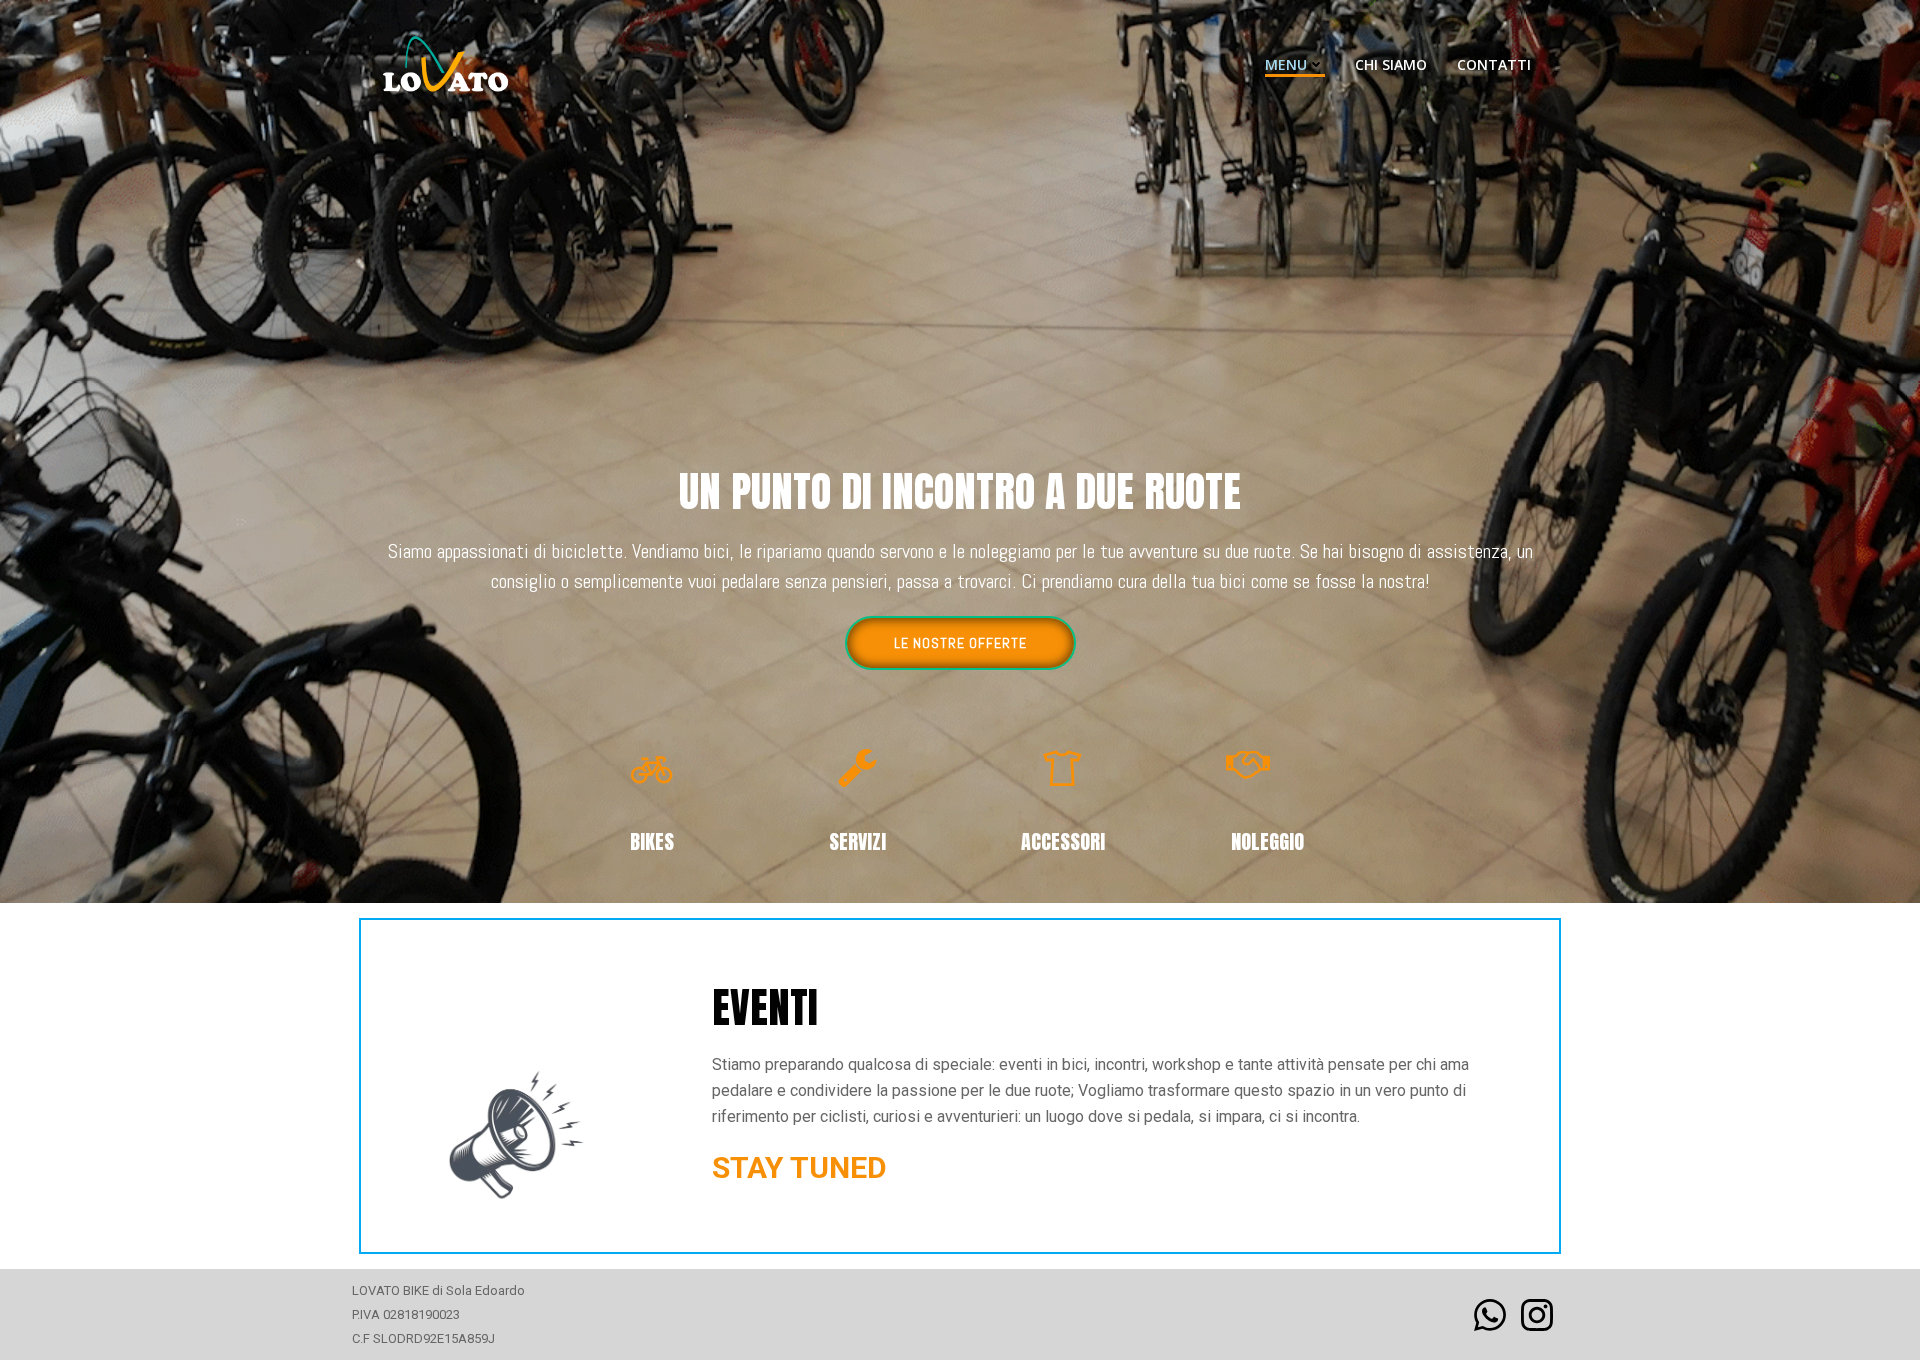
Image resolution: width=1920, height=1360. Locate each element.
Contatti (1494, 64)
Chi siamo (1391, 64)
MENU (1286, 64)
